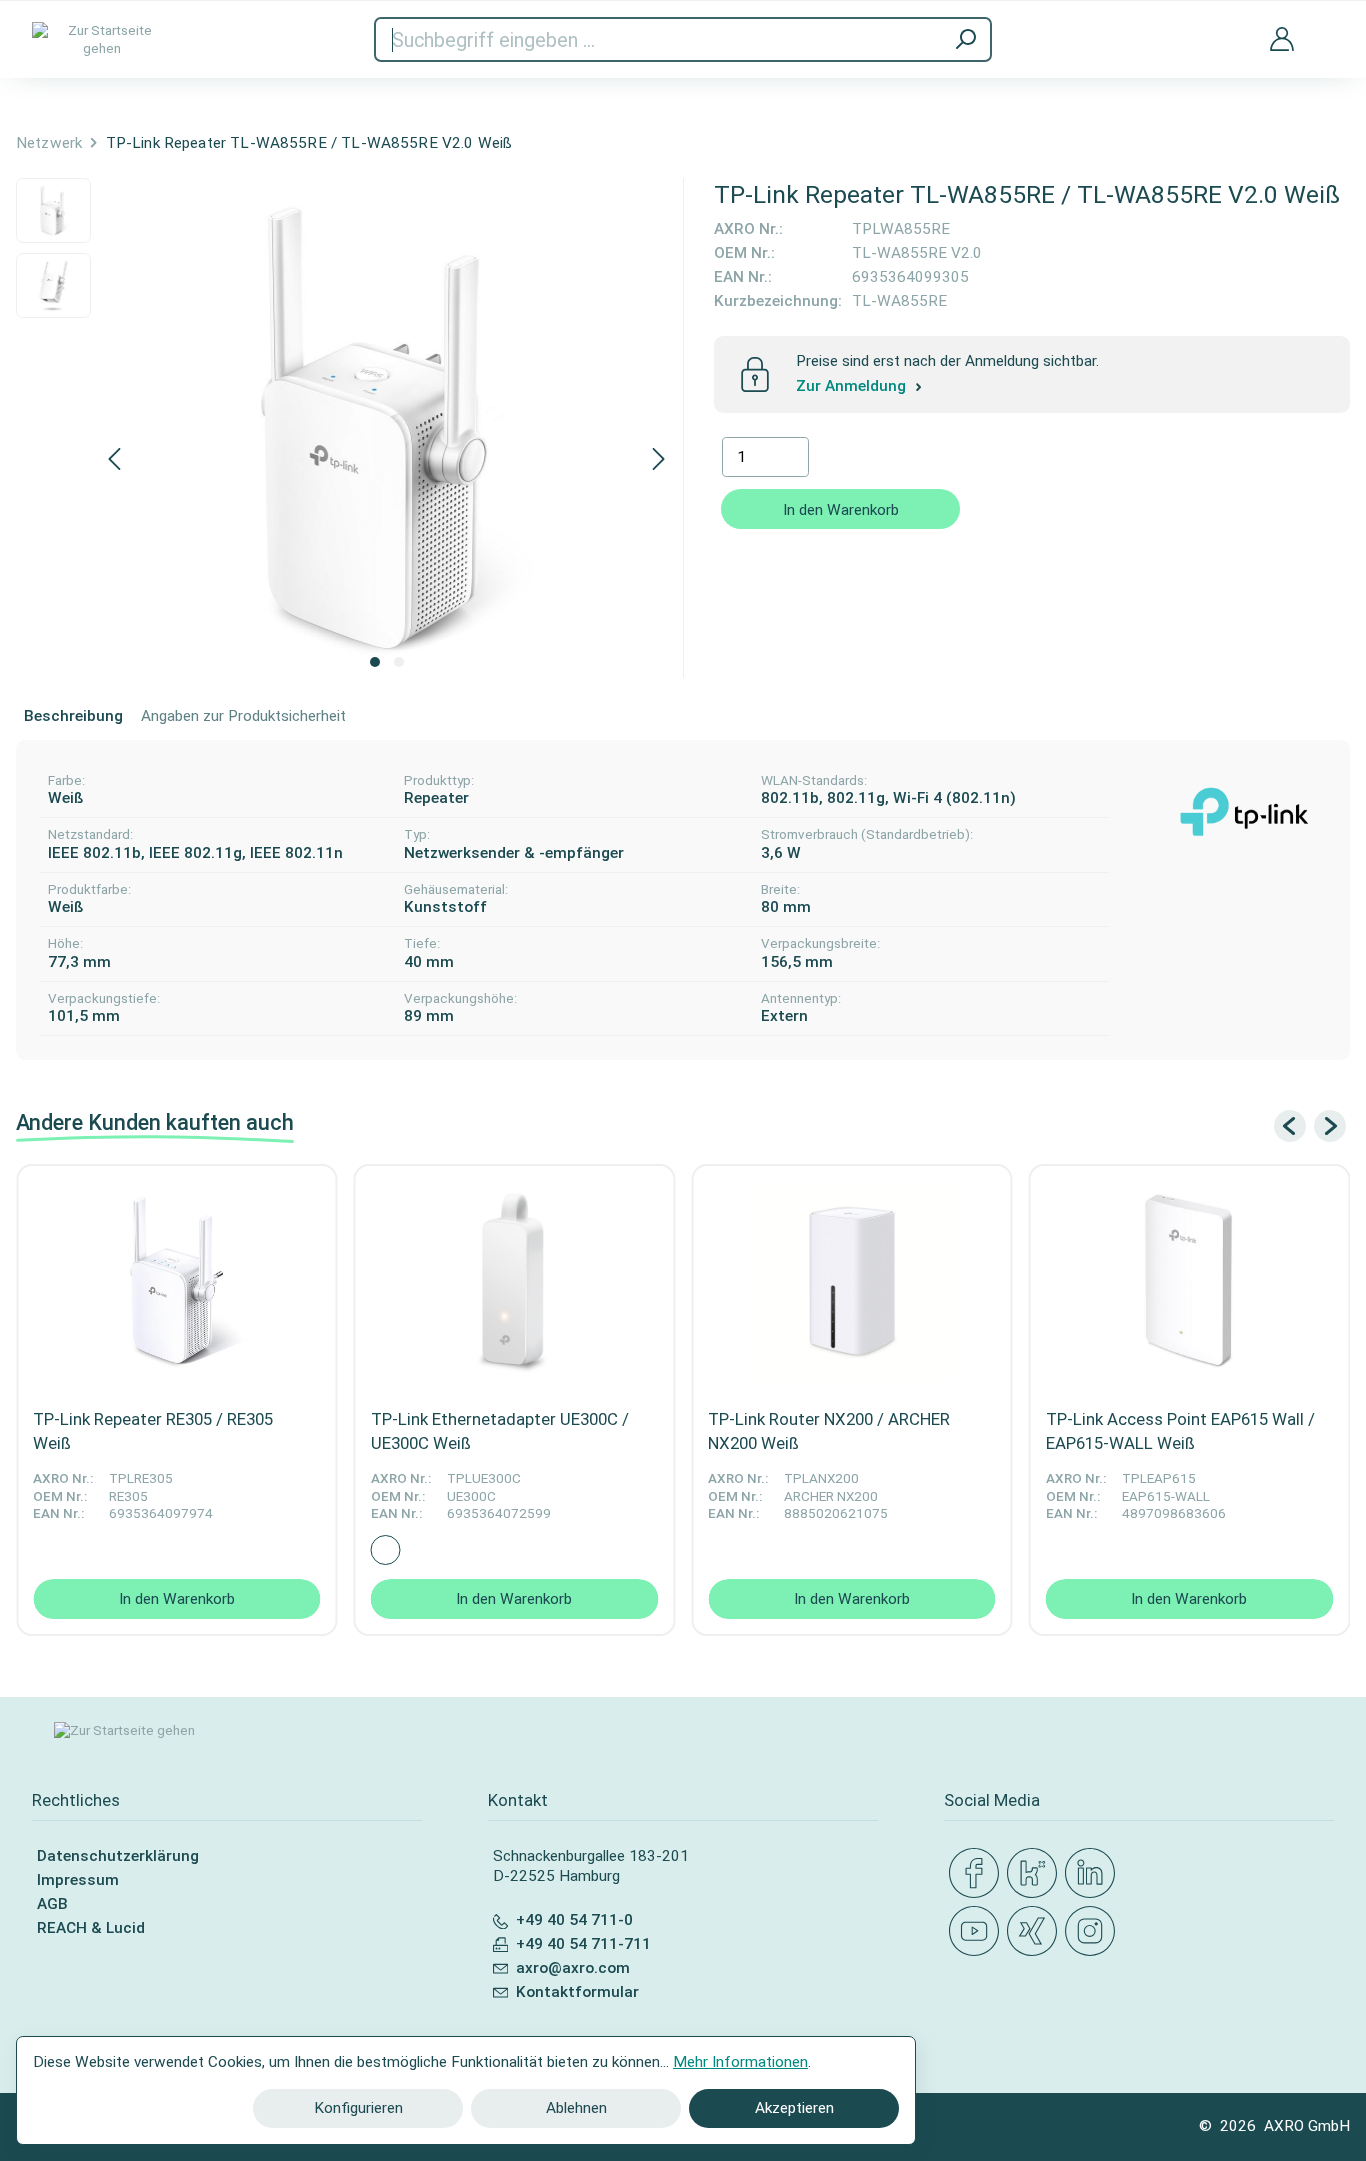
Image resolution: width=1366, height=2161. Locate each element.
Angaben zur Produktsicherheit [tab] (243, 716)
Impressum (78, 1880)
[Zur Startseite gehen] (102, 39)
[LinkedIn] (1094, 1874)
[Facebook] (978, 1874)
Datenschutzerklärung (118, 1856)
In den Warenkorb (841, 510)
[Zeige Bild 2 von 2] (399, 662)
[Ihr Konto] (1282, 39)
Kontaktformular (577, 1992)
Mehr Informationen (740, 2062)
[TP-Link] (1244, 804)
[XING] (1036, 1932)
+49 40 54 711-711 (583, 1944)
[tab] (73, 717)
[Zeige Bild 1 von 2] (375, 662)
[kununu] (1036, 1874)
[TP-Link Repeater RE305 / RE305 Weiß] (177, 1281)
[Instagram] (1094, 1932)
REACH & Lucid (91, 1928)
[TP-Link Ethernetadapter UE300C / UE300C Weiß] (515, 1281)
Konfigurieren (358, 2108)
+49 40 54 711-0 (574, 1920)
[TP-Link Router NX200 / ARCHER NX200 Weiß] (852, 1281)
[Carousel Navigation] (1310, 1126)
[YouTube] (978, 1932)
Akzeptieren (794, 2108)
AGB (52, 1904)
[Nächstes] (659, 460)
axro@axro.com (573, 1968)
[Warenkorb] (1326, 26)
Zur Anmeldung (853, 386)
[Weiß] (386, 1550)
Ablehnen (576, 2108)
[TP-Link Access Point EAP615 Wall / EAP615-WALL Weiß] (1190, 1281)
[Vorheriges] (114, 460)
